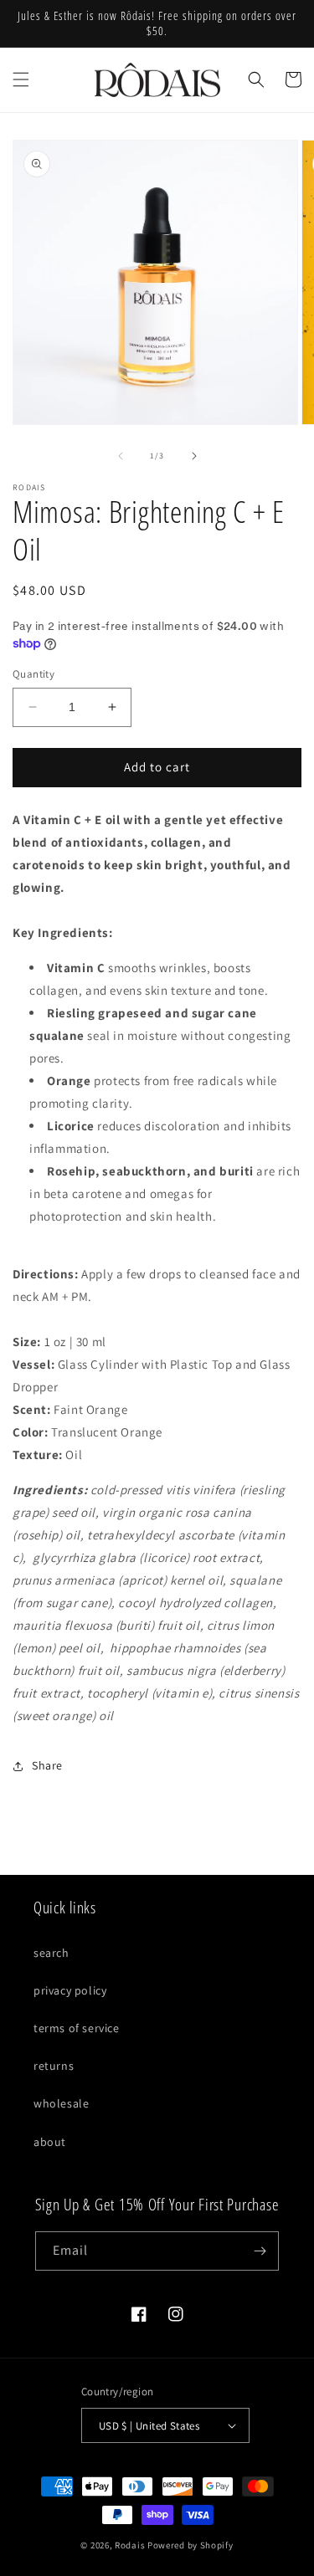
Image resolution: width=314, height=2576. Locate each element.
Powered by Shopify (190, 2545)
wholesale (61, 2103)
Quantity (33, 674)
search (51, 1953)
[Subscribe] (260, 2251)
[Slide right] (194, 456)
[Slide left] (121, 456)
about (50, 2142)
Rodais (130, 2545)
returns (54, 2066)
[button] (21, 79)
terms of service (77, 2028)
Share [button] (47, 1765)
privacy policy (70, 1990)
